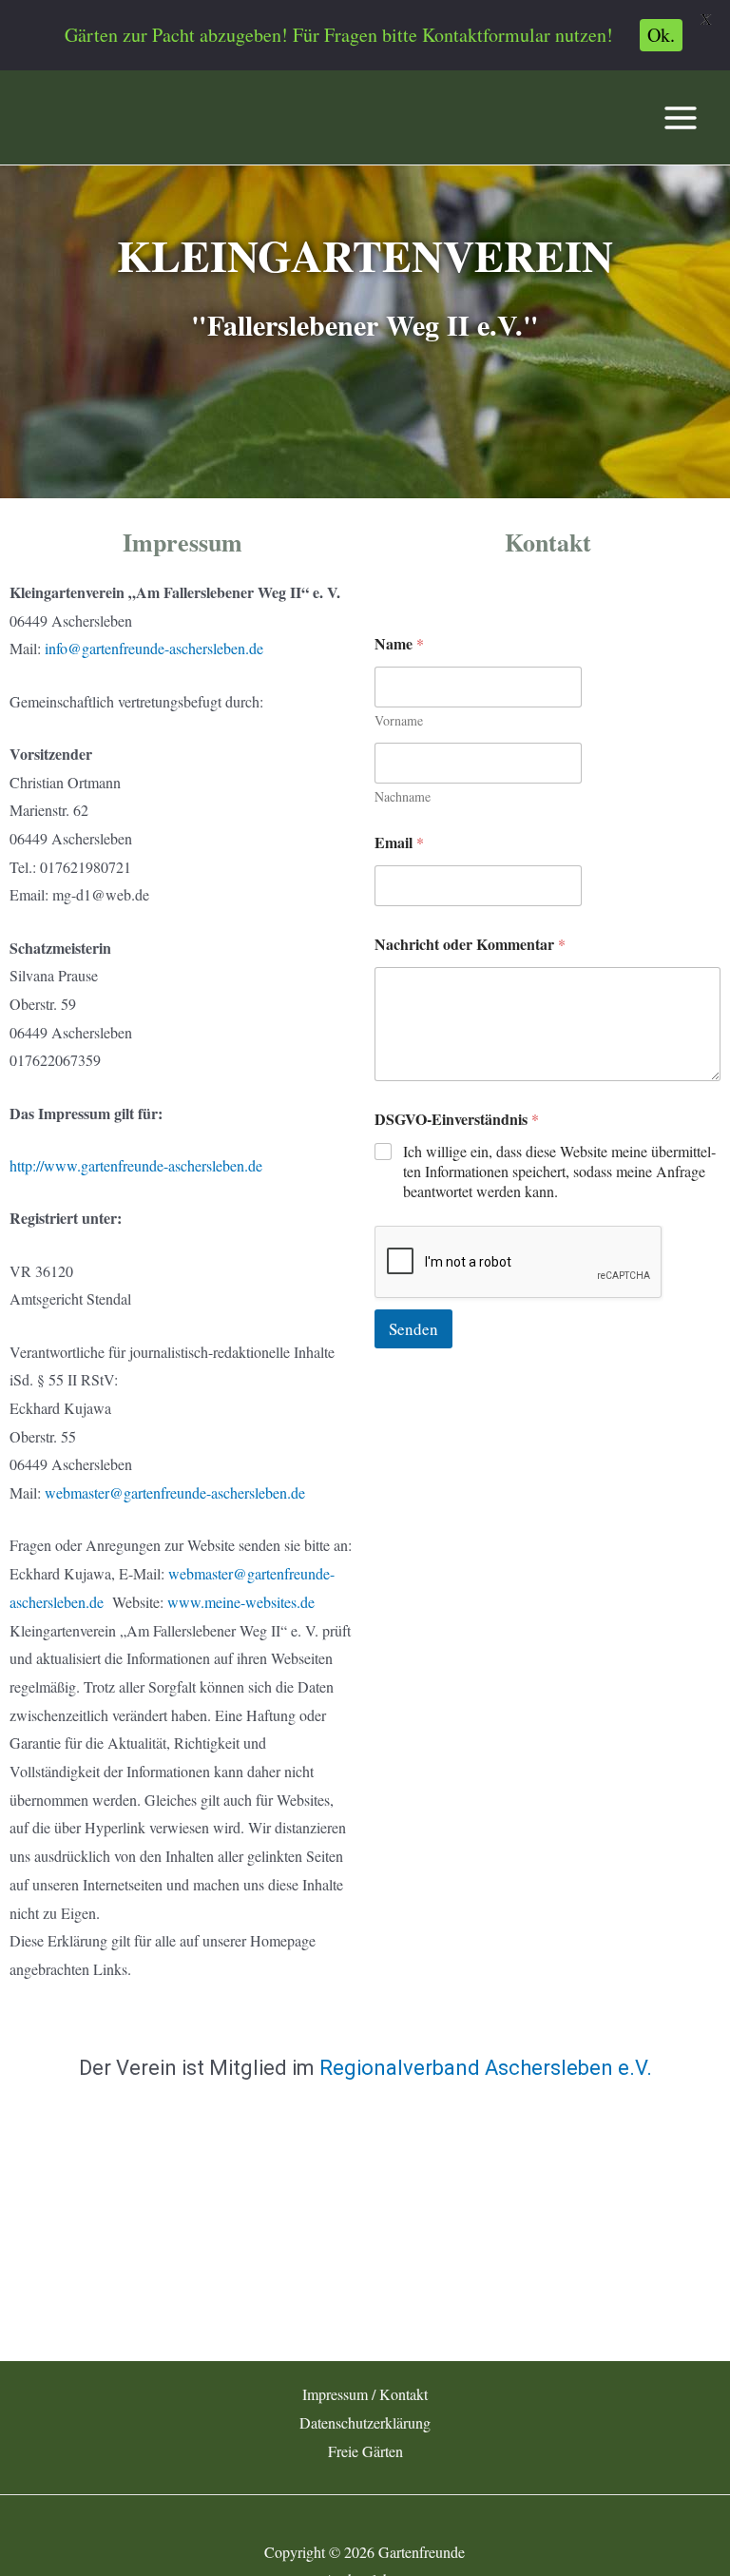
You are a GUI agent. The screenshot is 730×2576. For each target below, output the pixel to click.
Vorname (399, 720)
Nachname (403, 796)
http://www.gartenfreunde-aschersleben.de (136, 1165)
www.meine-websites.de (241, 1602)
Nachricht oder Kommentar (470, 944)
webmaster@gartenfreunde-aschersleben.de (175, 1492)
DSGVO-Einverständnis (457, 1119)
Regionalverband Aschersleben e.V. (486, 2068)
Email (399, 842)
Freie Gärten (365, 2451)
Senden (413, 1329)
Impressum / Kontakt (365, 2394)
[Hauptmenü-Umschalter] (681, 118)
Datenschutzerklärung (365, 2422)
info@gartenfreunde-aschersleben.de (154, 648)
